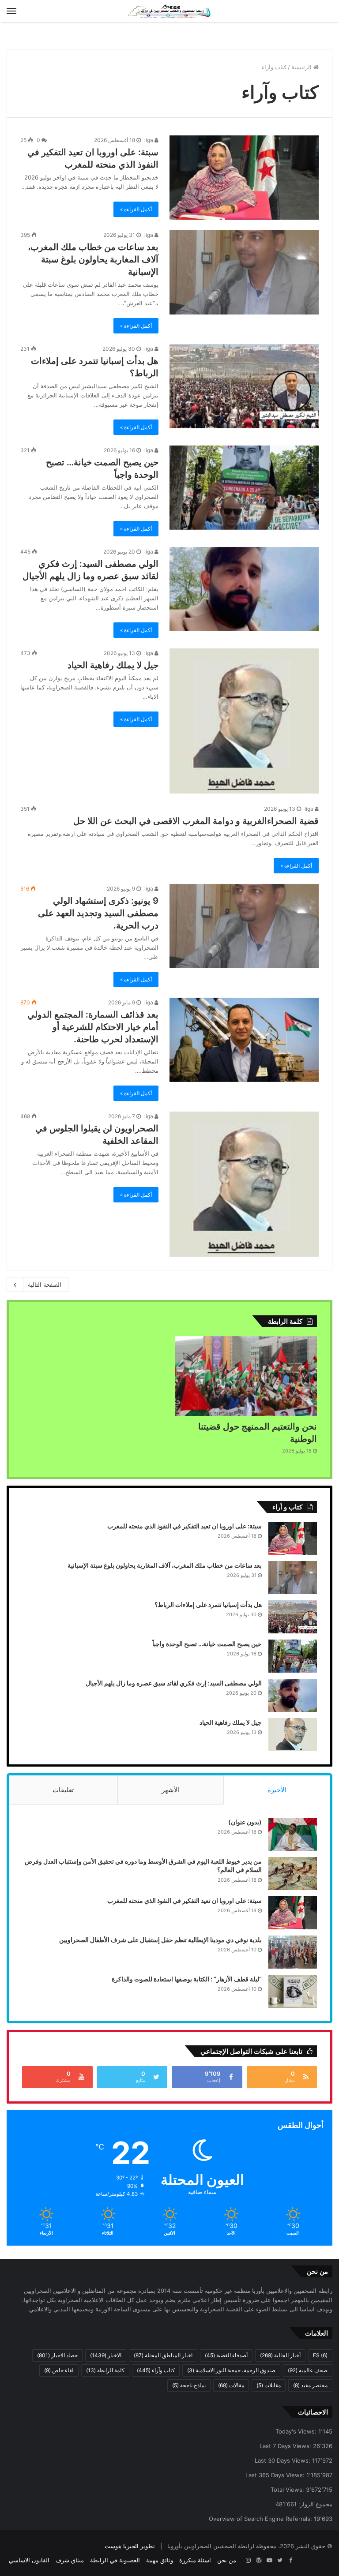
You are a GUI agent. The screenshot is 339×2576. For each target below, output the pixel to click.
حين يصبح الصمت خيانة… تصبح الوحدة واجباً (207, 1644)
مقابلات (269, 2385)
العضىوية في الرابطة (115, 2560)
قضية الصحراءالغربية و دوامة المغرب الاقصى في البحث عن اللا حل (196, 821)
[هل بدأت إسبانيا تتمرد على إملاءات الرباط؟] (244, 386)
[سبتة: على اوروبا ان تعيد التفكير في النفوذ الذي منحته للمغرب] (244, 178)
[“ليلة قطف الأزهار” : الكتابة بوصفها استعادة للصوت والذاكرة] (293, 1991)
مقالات (231, 2385)
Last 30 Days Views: (283, 2460)
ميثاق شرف (70, 2560)
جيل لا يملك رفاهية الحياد (113, 665)
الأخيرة (277, 1790)
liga (149, 140)
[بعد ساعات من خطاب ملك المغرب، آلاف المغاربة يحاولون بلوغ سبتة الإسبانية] (244, 272)
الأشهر (171, 1790)
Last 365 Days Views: (276, 2475)
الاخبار (106, 2355)
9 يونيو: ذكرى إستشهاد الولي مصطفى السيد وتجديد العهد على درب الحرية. (98, 913)
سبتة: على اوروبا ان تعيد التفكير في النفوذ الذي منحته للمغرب (185, 1526)
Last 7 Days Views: (286, 2446)
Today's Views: (297, 2431)
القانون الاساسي (29, 2560)
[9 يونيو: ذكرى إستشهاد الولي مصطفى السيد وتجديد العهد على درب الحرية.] (244, 926)
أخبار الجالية (280, 2355)
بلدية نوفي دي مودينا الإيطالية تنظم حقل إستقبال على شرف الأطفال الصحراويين (160, 1940)
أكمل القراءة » (136, 209)
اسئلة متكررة (195, 2560)
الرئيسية (302, 67)
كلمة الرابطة (105, 2370)
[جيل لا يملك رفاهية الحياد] (244, 721)
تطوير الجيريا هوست (130, 2546)
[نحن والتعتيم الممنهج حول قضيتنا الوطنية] (246, 1376)
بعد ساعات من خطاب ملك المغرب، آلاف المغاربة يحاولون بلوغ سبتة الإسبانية (93, 259)
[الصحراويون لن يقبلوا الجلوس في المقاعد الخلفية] (244, 1184)
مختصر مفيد (310, 2385)
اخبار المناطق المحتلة (163, 2355)
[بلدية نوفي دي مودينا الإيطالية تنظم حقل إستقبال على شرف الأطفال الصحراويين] (293, 1952)
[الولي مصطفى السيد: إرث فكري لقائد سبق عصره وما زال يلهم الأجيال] (244, 589)
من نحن (227, 2560)
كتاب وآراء (156, 2370)
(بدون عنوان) (245, 1822)
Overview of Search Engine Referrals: (261, 2519)
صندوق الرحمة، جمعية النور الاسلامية (231, 2370)
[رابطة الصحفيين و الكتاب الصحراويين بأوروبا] (169, 11)
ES (320, 2355)
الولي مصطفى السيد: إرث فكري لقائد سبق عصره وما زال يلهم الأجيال (174, 1683)
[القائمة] (11, 11)
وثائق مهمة (160, 2560)
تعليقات (63, 1790)
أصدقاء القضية (226, 2355)
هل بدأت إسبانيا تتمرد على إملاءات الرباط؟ (208, 1604)
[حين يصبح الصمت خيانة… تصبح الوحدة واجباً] (244, 488)
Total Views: (288, 2490)
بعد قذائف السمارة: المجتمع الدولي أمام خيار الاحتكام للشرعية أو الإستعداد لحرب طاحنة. (93, 1027)
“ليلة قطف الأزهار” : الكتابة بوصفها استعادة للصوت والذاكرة (187, 1979)
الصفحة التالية (45, 1284)
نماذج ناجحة (189, 2385)
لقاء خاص (59, 2370)
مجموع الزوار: (315, 2504)
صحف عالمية (308, 2370)
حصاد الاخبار (57, 2355)
